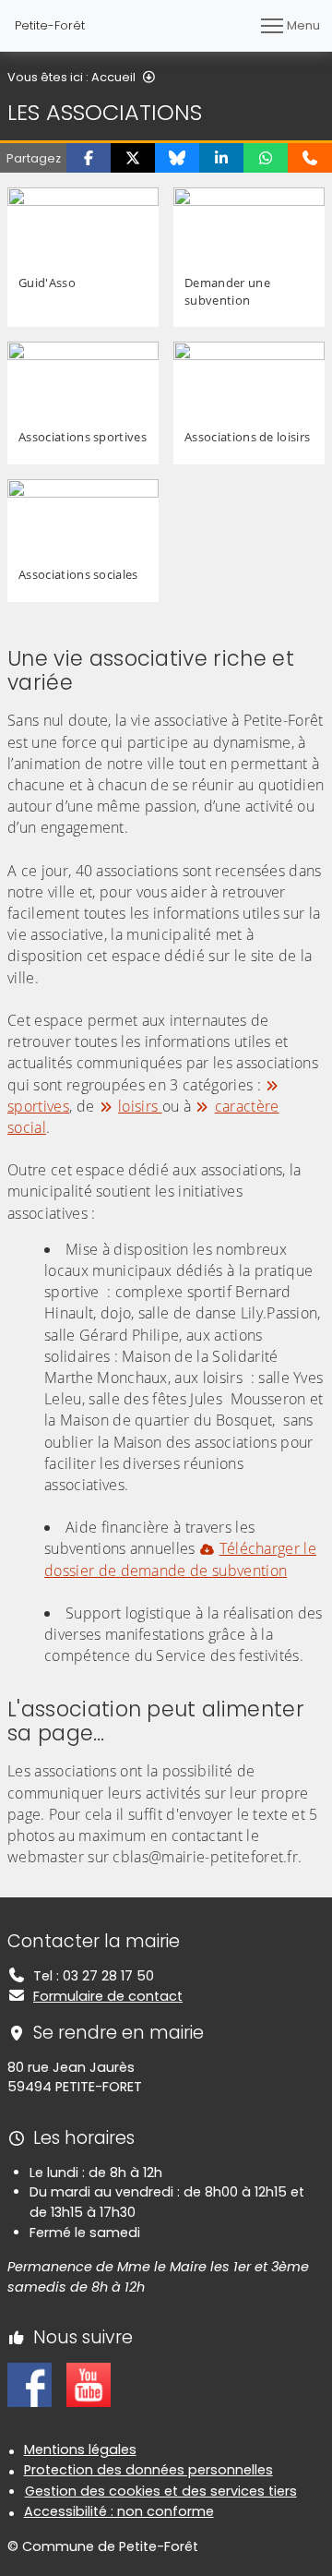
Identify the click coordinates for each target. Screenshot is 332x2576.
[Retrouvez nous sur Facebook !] (30, 2384)
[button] (89, 158)
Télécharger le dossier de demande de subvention (180, 1559)
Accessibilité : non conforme (119, 2511)
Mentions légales (80, 2450)
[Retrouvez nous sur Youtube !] (89, 2384)
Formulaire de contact (108, 1996)
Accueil (113, 77)
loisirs (140, 1106)
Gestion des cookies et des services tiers (161, 2491)
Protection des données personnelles (148, 2470)
